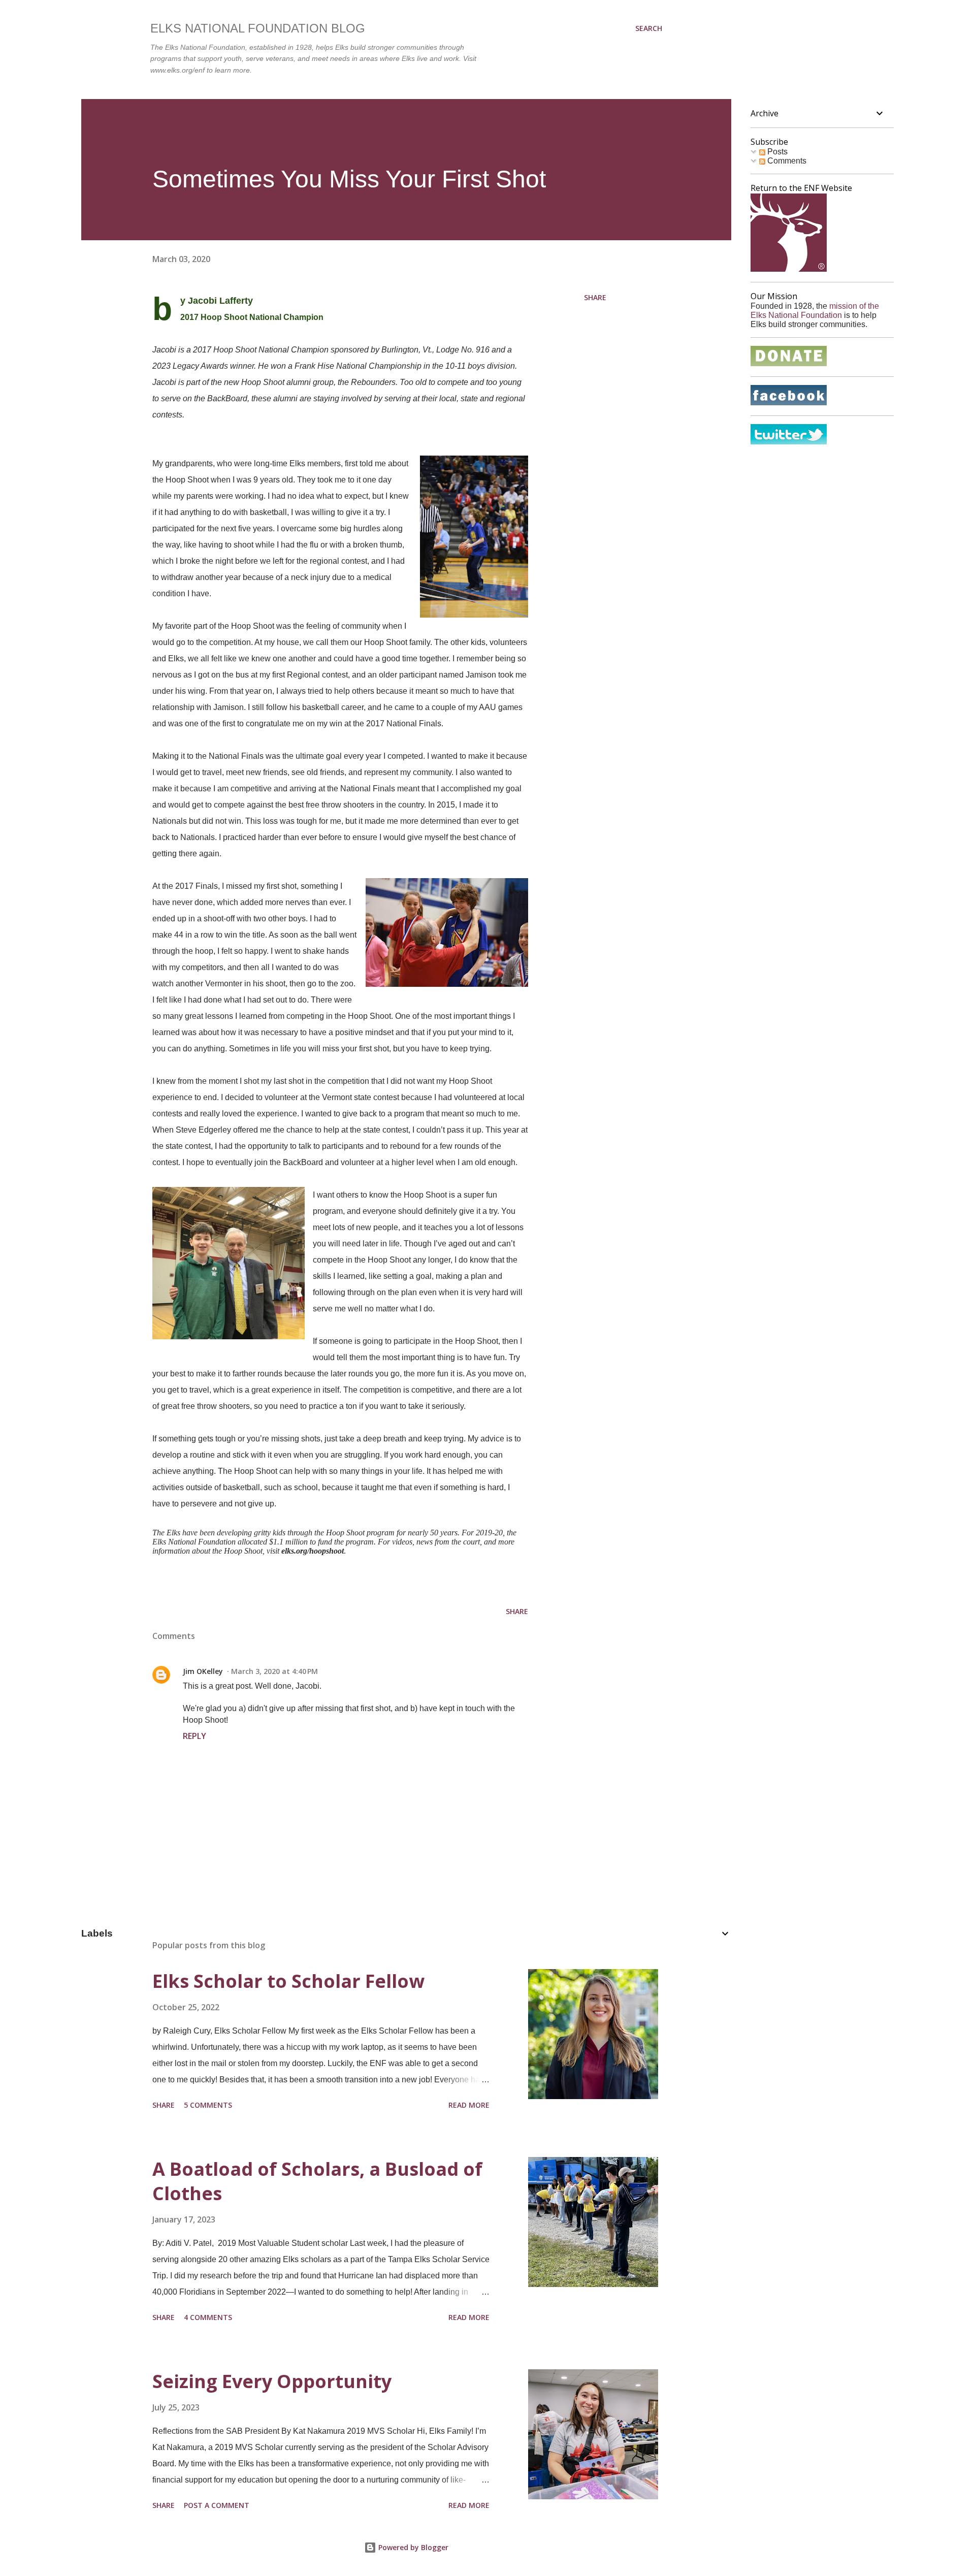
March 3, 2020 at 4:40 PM (274, 1671)
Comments (786, 161)
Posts (776, 152)
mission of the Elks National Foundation (815, 311)
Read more (469, 2105)
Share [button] (595, 297)
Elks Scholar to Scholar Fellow (288, 1981)
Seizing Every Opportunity (272, 2381)
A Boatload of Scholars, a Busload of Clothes (317, 2181)
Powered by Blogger (412, 2547)
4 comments (208, 2317)
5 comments (208, 2105)
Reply (194, 1736)
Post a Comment (217, 2505)
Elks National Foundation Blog (258, 28)
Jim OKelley (203, 1671)
